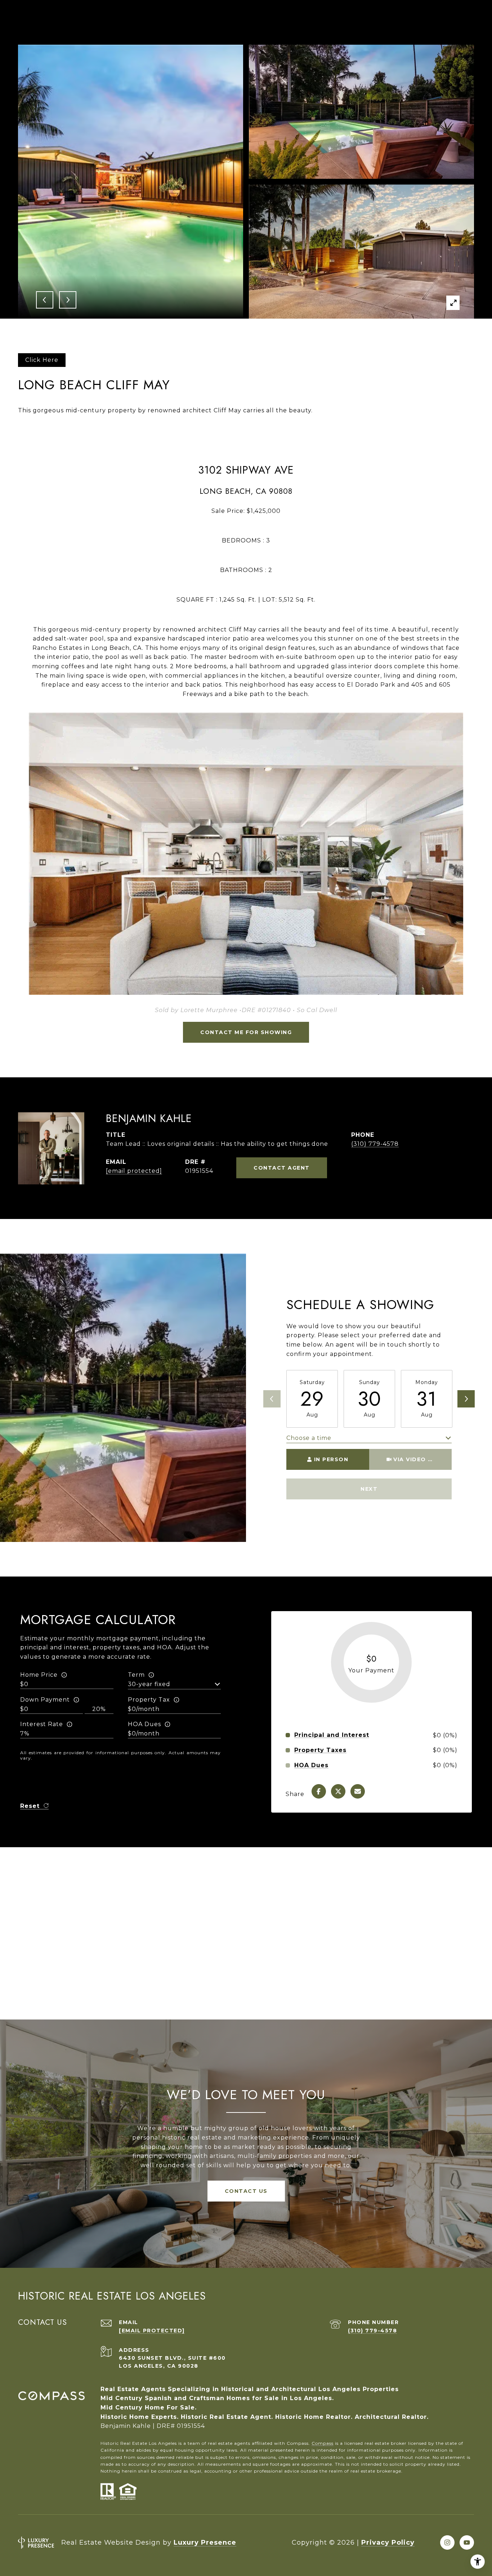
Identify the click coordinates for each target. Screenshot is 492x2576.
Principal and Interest (332, 1735)
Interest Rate (42, 1724)
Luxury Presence (205, 2542)
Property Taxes (320, 1750)
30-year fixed (149, 1684)
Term (136, 1675)
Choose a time (309, 1438)
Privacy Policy (388, 2542)
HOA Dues (144, 1724)
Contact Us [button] (246, 2191)
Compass (323, 2443)
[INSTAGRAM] (447, 2542)
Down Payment (45, 1700)
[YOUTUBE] (467, 2542)
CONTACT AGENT (282, 1168)
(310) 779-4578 (375, 1144)
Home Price (39, 1675)
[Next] (466, 1399)
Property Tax (149, 1700)
